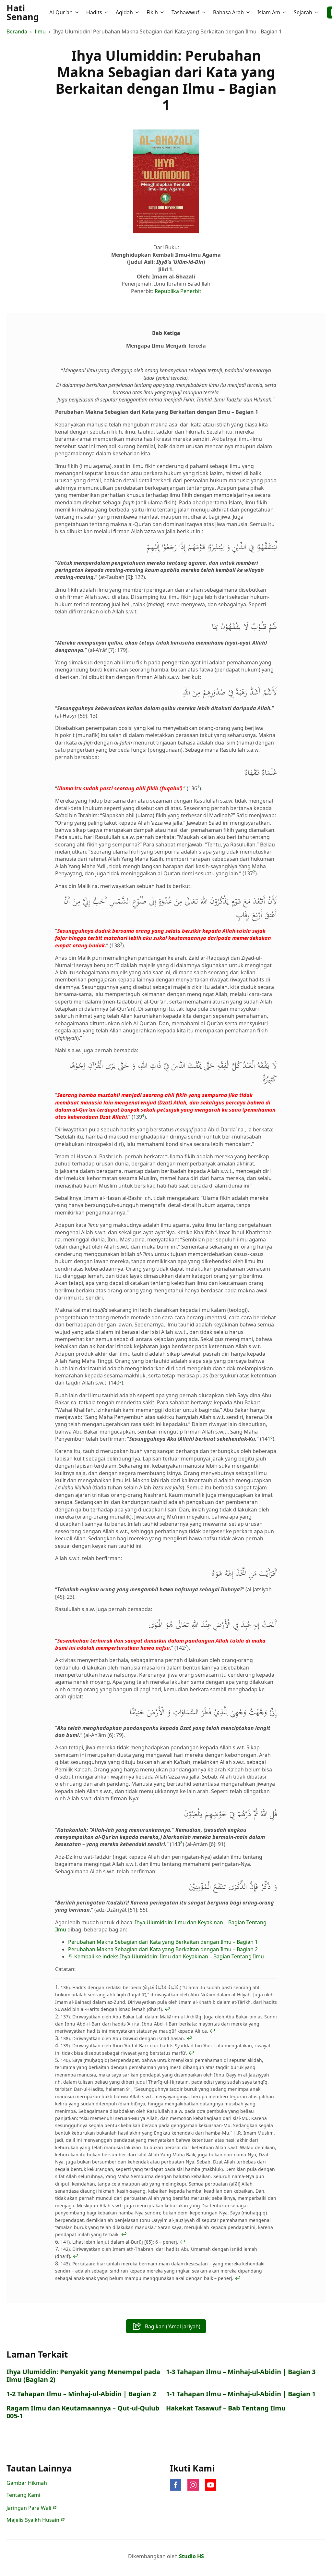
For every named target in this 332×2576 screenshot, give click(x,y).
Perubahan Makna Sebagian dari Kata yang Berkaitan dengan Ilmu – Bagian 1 (163, 1942)
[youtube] (211, 2485)
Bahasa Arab (228, 12)
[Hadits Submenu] (107, 12)
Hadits (94, 12)
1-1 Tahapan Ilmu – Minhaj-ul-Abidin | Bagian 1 (241, 2394)
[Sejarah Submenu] (317, 12)
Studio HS (191, 2556)
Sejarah (303, 12)
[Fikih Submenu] (163, 12)
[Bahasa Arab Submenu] (249, 12)
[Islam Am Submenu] (285, 12)
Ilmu (40, 31)
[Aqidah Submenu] (138, 12)
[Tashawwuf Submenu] (204, 12)
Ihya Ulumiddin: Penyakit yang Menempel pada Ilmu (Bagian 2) (83, 2376)
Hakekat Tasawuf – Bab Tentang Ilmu (226, 2408)
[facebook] (176, 2485)
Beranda (17, 31)
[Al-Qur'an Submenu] (77, 12)
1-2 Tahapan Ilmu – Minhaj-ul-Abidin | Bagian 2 (81, 2394)
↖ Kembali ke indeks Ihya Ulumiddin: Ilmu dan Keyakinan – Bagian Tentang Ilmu (166, 1956)
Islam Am (269, 12)
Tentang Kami (23, 2495)
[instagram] (193, 2485)
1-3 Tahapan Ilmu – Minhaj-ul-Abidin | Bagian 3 (241, 2372)
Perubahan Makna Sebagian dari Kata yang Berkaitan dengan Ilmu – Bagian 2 (163, 1949)
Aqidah (124, 12)
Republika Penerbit (178, 291)
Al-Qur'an (61, 12)
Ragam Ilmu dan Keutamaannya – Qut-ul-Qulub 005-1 (83, 2412)
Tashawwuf (185, 12)
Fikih (152, 12)
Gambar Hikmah (27, 2483)
